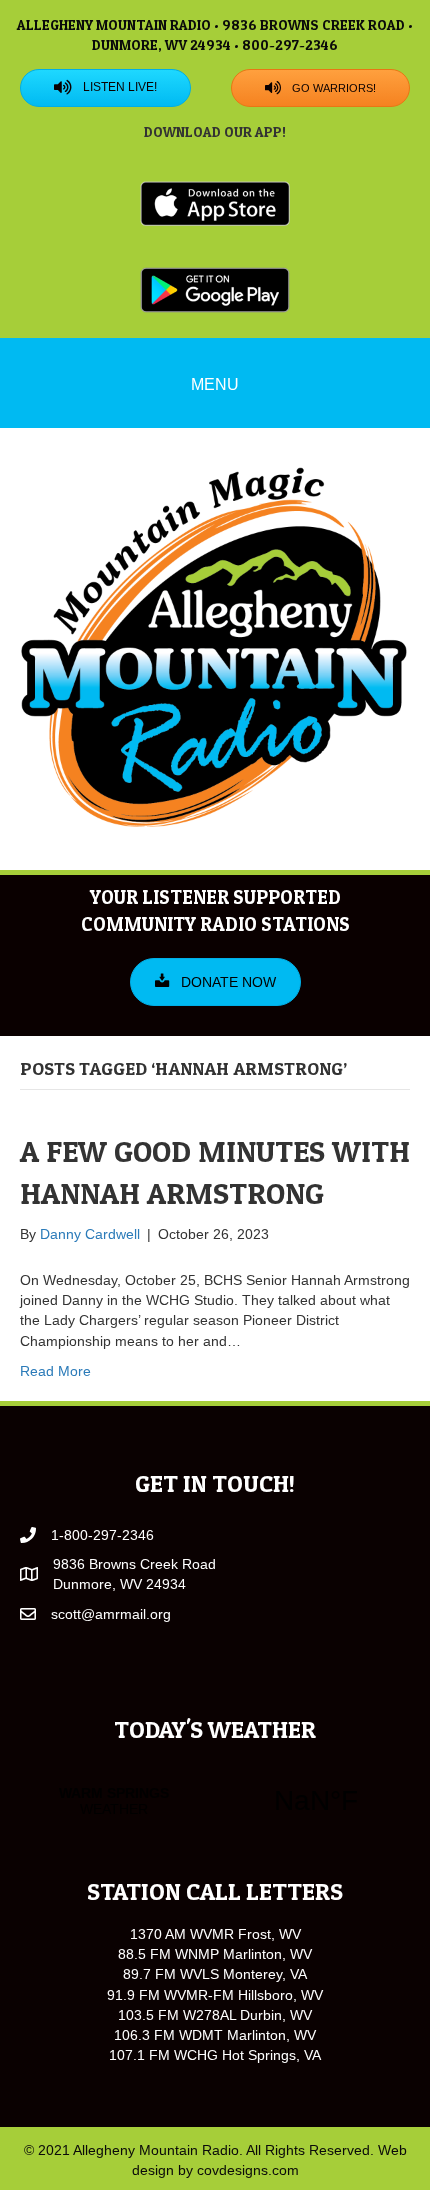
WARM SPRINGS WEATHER (215, 1801)
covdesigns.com (248, 2170)
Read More (55, 1371)
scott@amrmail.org (111, 1614)
